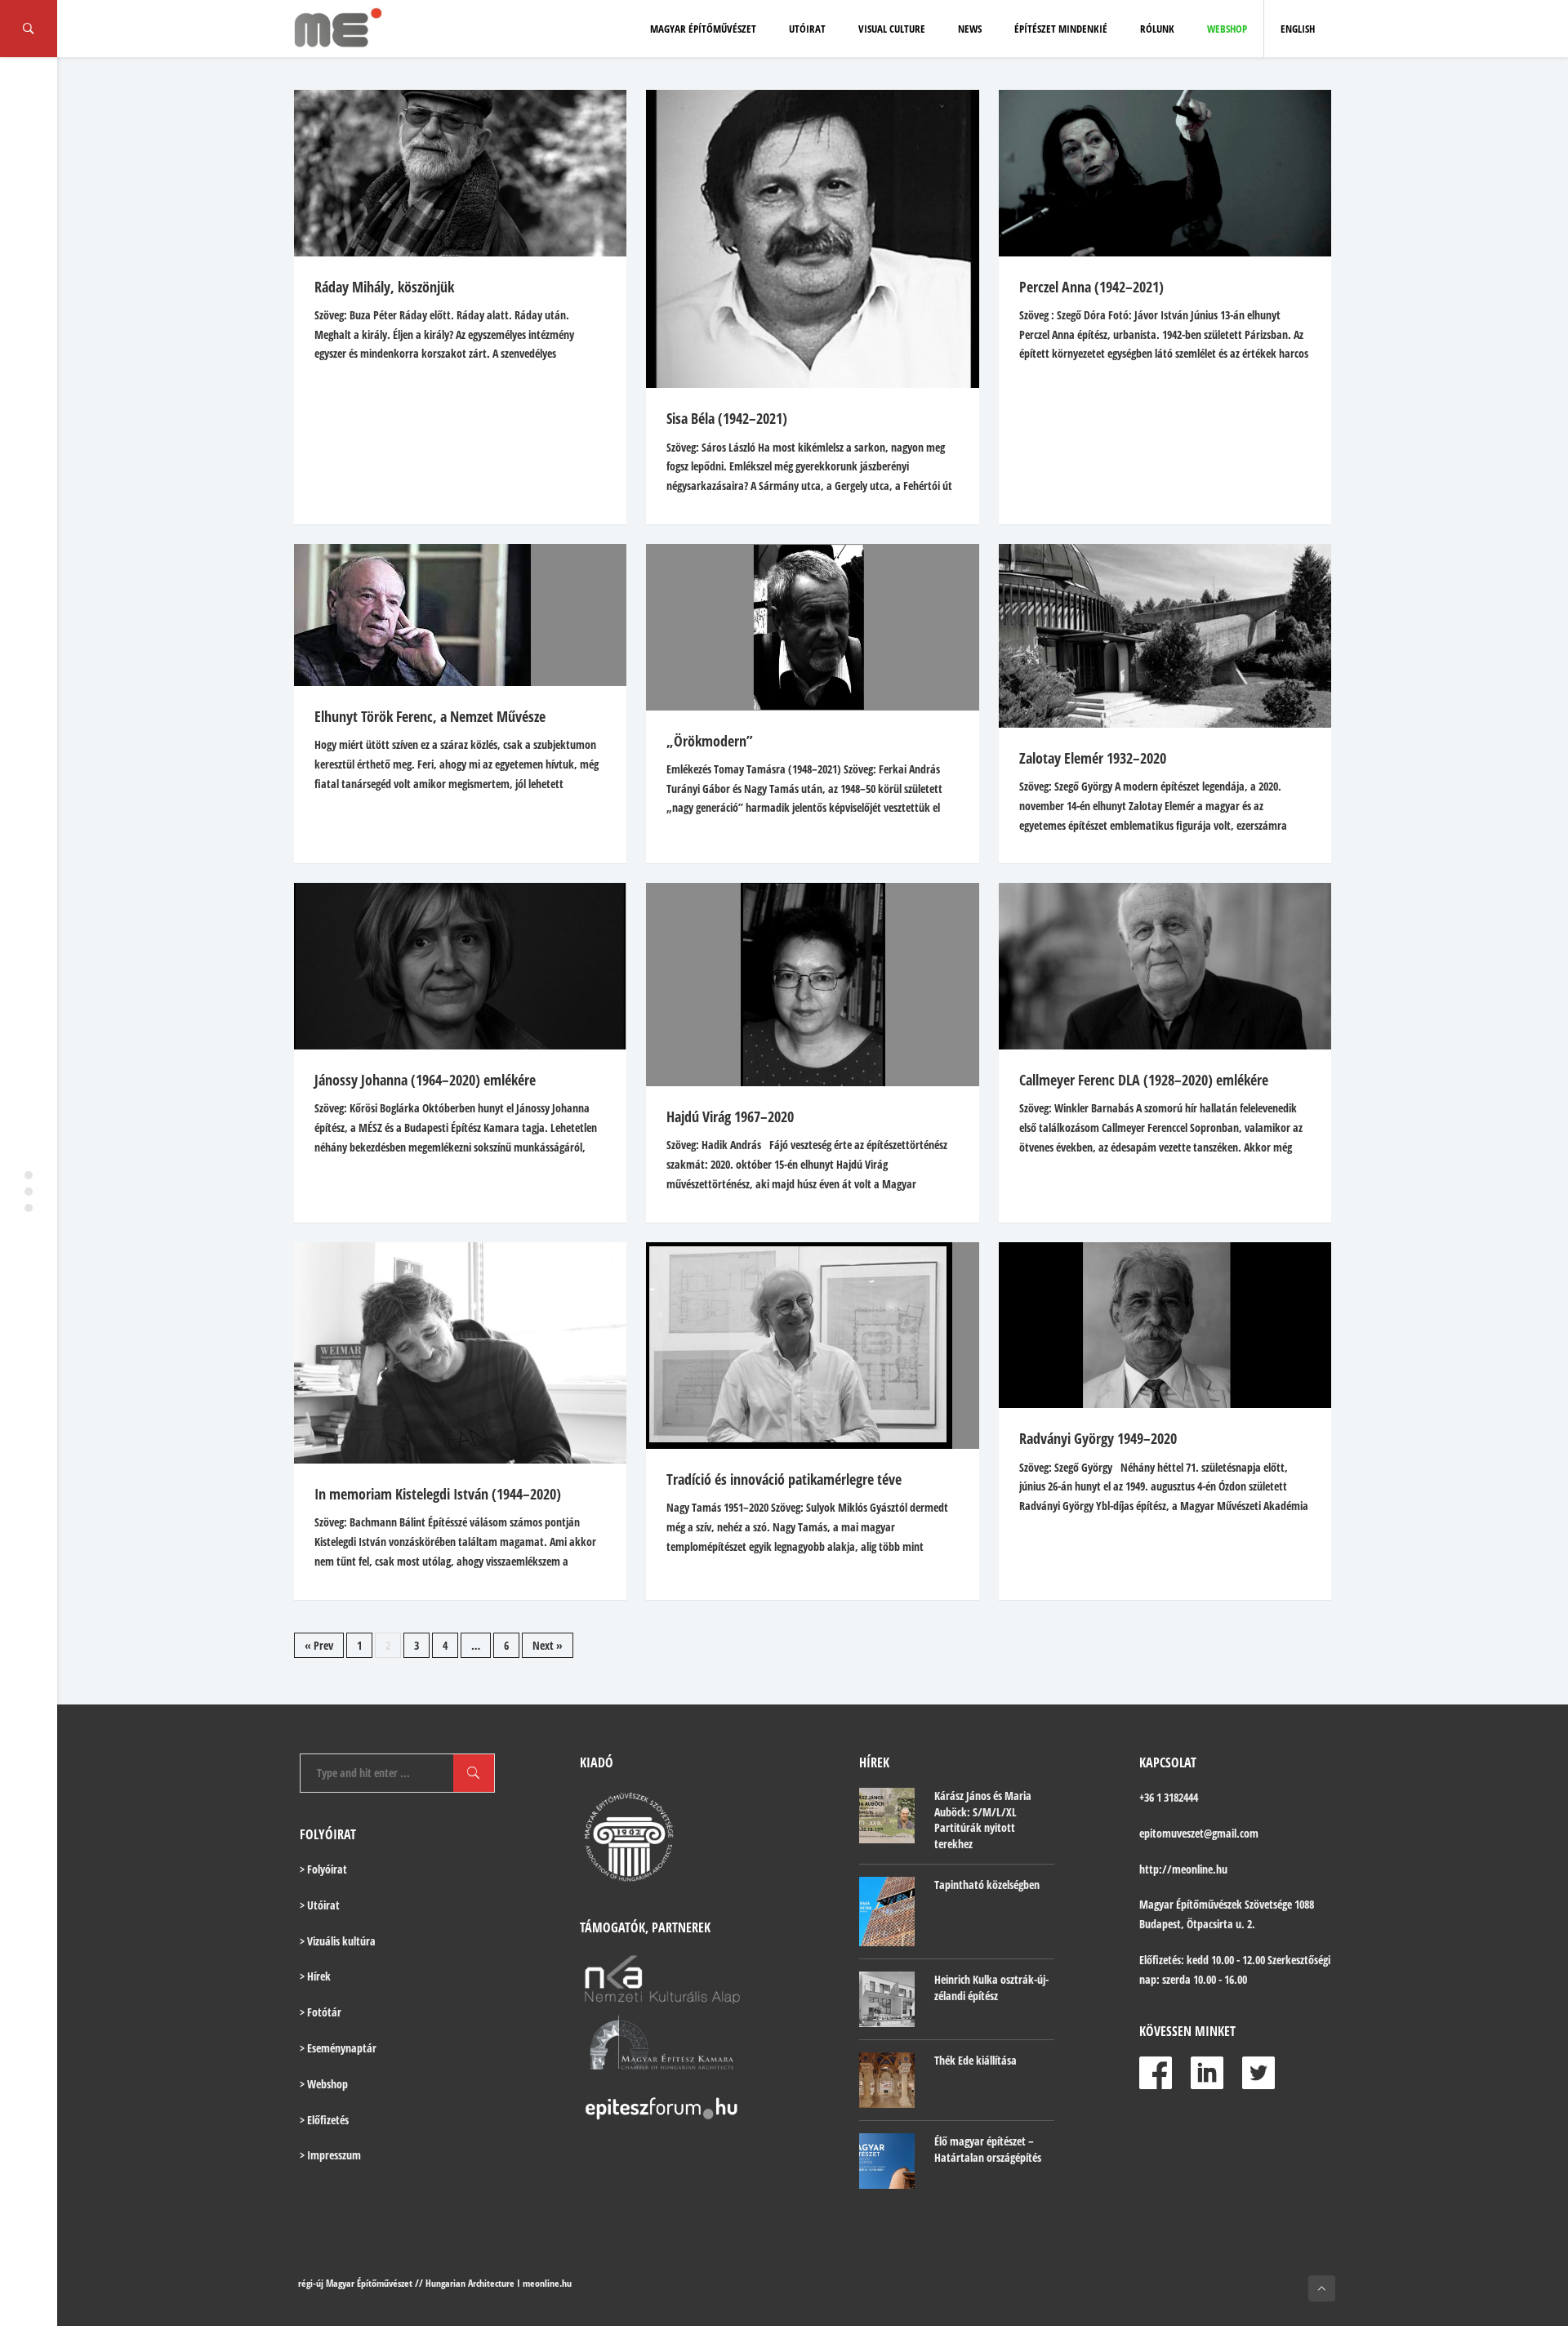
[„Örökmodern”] (812, 627)
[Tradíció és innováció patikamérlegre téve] (812, 1346)
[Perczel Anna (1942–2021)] (1165, 173)
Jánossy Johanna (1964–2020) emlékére (425, 1080)
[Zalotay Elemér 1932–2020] (1165, 636)
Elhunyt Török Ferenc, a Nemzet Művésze (430, 716)
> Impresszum (330, 2155)
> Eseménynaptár (338, 2048)
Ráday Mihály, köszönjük (384, 287)
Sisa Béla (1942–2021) (727, 418)
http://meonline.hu (1183, 1869)
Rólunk (1157, 29)
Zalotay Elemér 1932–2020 (1093, 758)
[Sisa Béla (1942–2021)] (812, 239)
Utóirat (807, 29)
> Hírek (315, 1976)
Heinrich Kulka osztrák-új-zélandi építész (991, 1987)
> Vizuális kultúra (338, 1941)
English (1298, 29)
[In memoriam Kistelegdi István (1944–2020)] (460, 1353)
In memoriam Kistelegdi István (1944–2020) (438, 1494)
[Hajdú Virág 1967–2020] (812, 985)
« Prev (319, 1645)
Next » (548, 1645)
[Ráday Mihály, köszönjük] (460, 173)
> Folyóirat (323, 1869)
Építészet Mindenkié (1061, 29)
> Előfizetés (324, 2120)
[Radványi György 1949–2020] (1165, 1326)
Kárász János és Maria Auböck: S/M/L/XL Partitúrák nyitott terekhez (983, 1820)
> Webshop (324, 2084)
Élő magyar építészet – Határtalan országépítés (988, 2149)
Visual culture (892, 29)
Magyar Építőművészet (703, 29)
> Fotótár (321, 2012)
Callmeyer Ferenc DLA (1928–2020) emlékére (1144, 1080)
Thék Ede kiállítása (976, 2060)
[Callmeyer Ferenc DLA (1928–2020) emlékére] (1165, 966)
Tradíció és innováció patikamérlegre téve (784, 1479)
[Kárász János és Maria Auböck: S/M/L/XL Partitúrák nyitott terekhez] (887, 1816)
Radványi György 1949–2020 (1098, 1438)
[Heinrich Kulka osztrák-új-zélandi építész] (887, 1999)
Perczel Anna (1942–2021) (1091, 287)
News (970, 29)
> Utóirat (320, 1905)
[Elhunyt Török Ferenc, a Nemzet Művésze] (460, 615)
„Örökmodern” (710, 741)
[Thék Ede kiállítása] (887, 2080)
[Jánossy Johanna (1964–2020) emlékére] (460, 966)
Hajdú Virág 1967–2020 (730, 1116)
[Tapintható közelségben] (887, 1912)
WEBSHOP (1227, 29)
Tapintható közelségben (987, 1885)
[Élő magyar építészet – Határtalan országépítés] (887, 2161)
